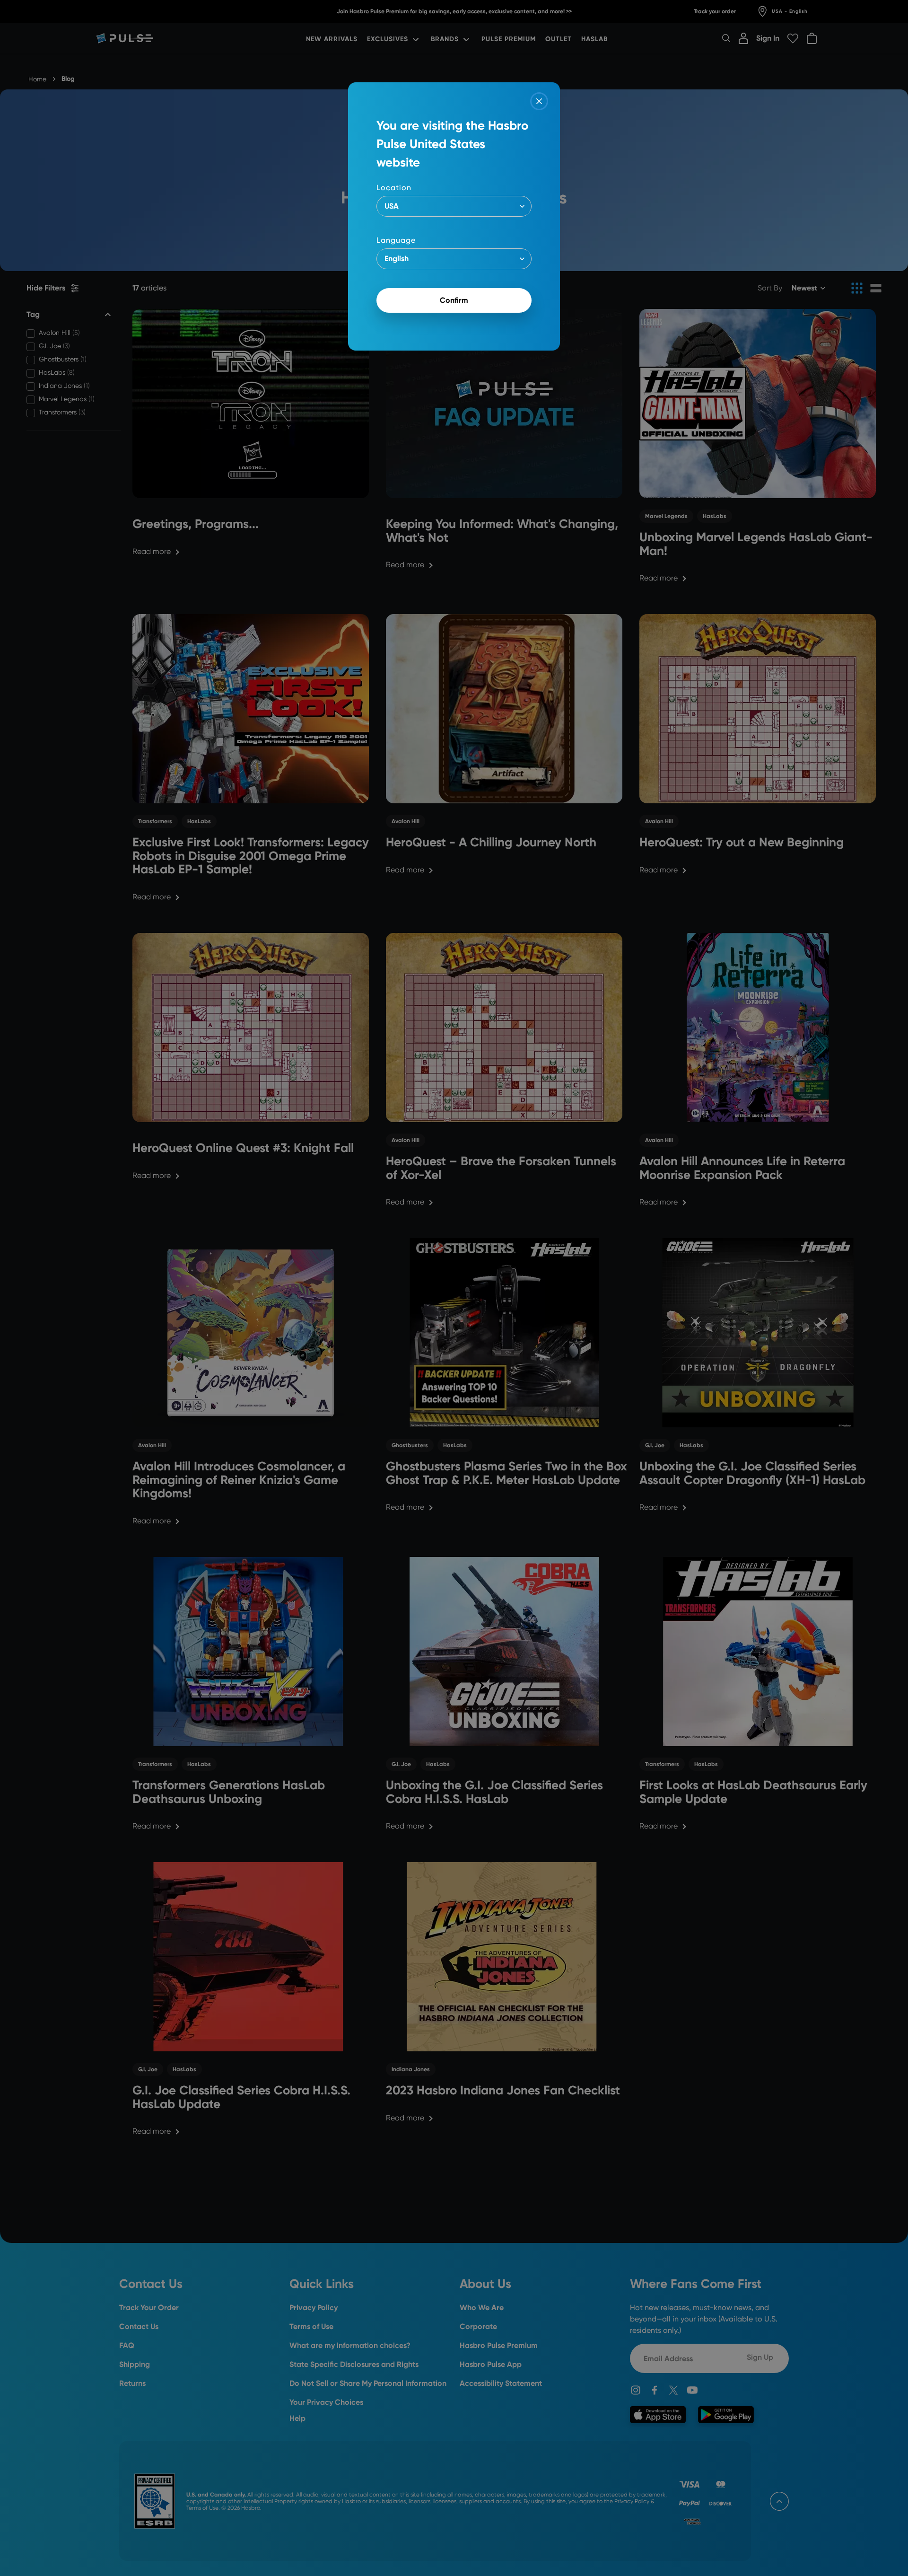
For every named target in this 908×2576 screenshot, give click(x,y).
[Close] (539, 101)
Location (394, 188)
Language (396, 240)
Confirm (454, 300)
